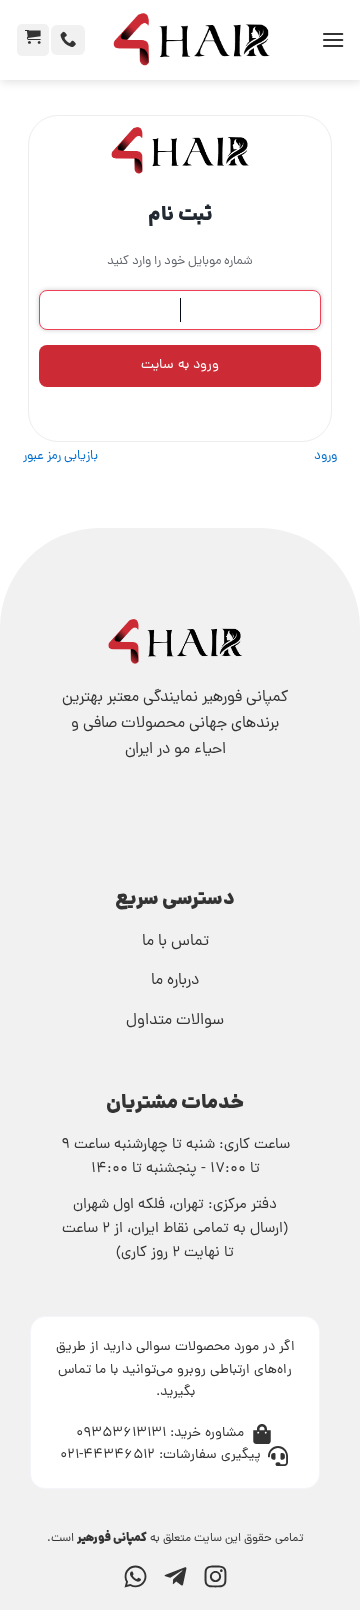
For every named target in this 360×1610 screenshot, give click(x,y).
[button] (333, 39)
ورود (325, 456)
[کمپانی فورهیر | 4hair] (191, 40)
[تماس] (68, 40)
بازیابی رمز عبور (60, 456)
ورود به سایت (180, 365)
